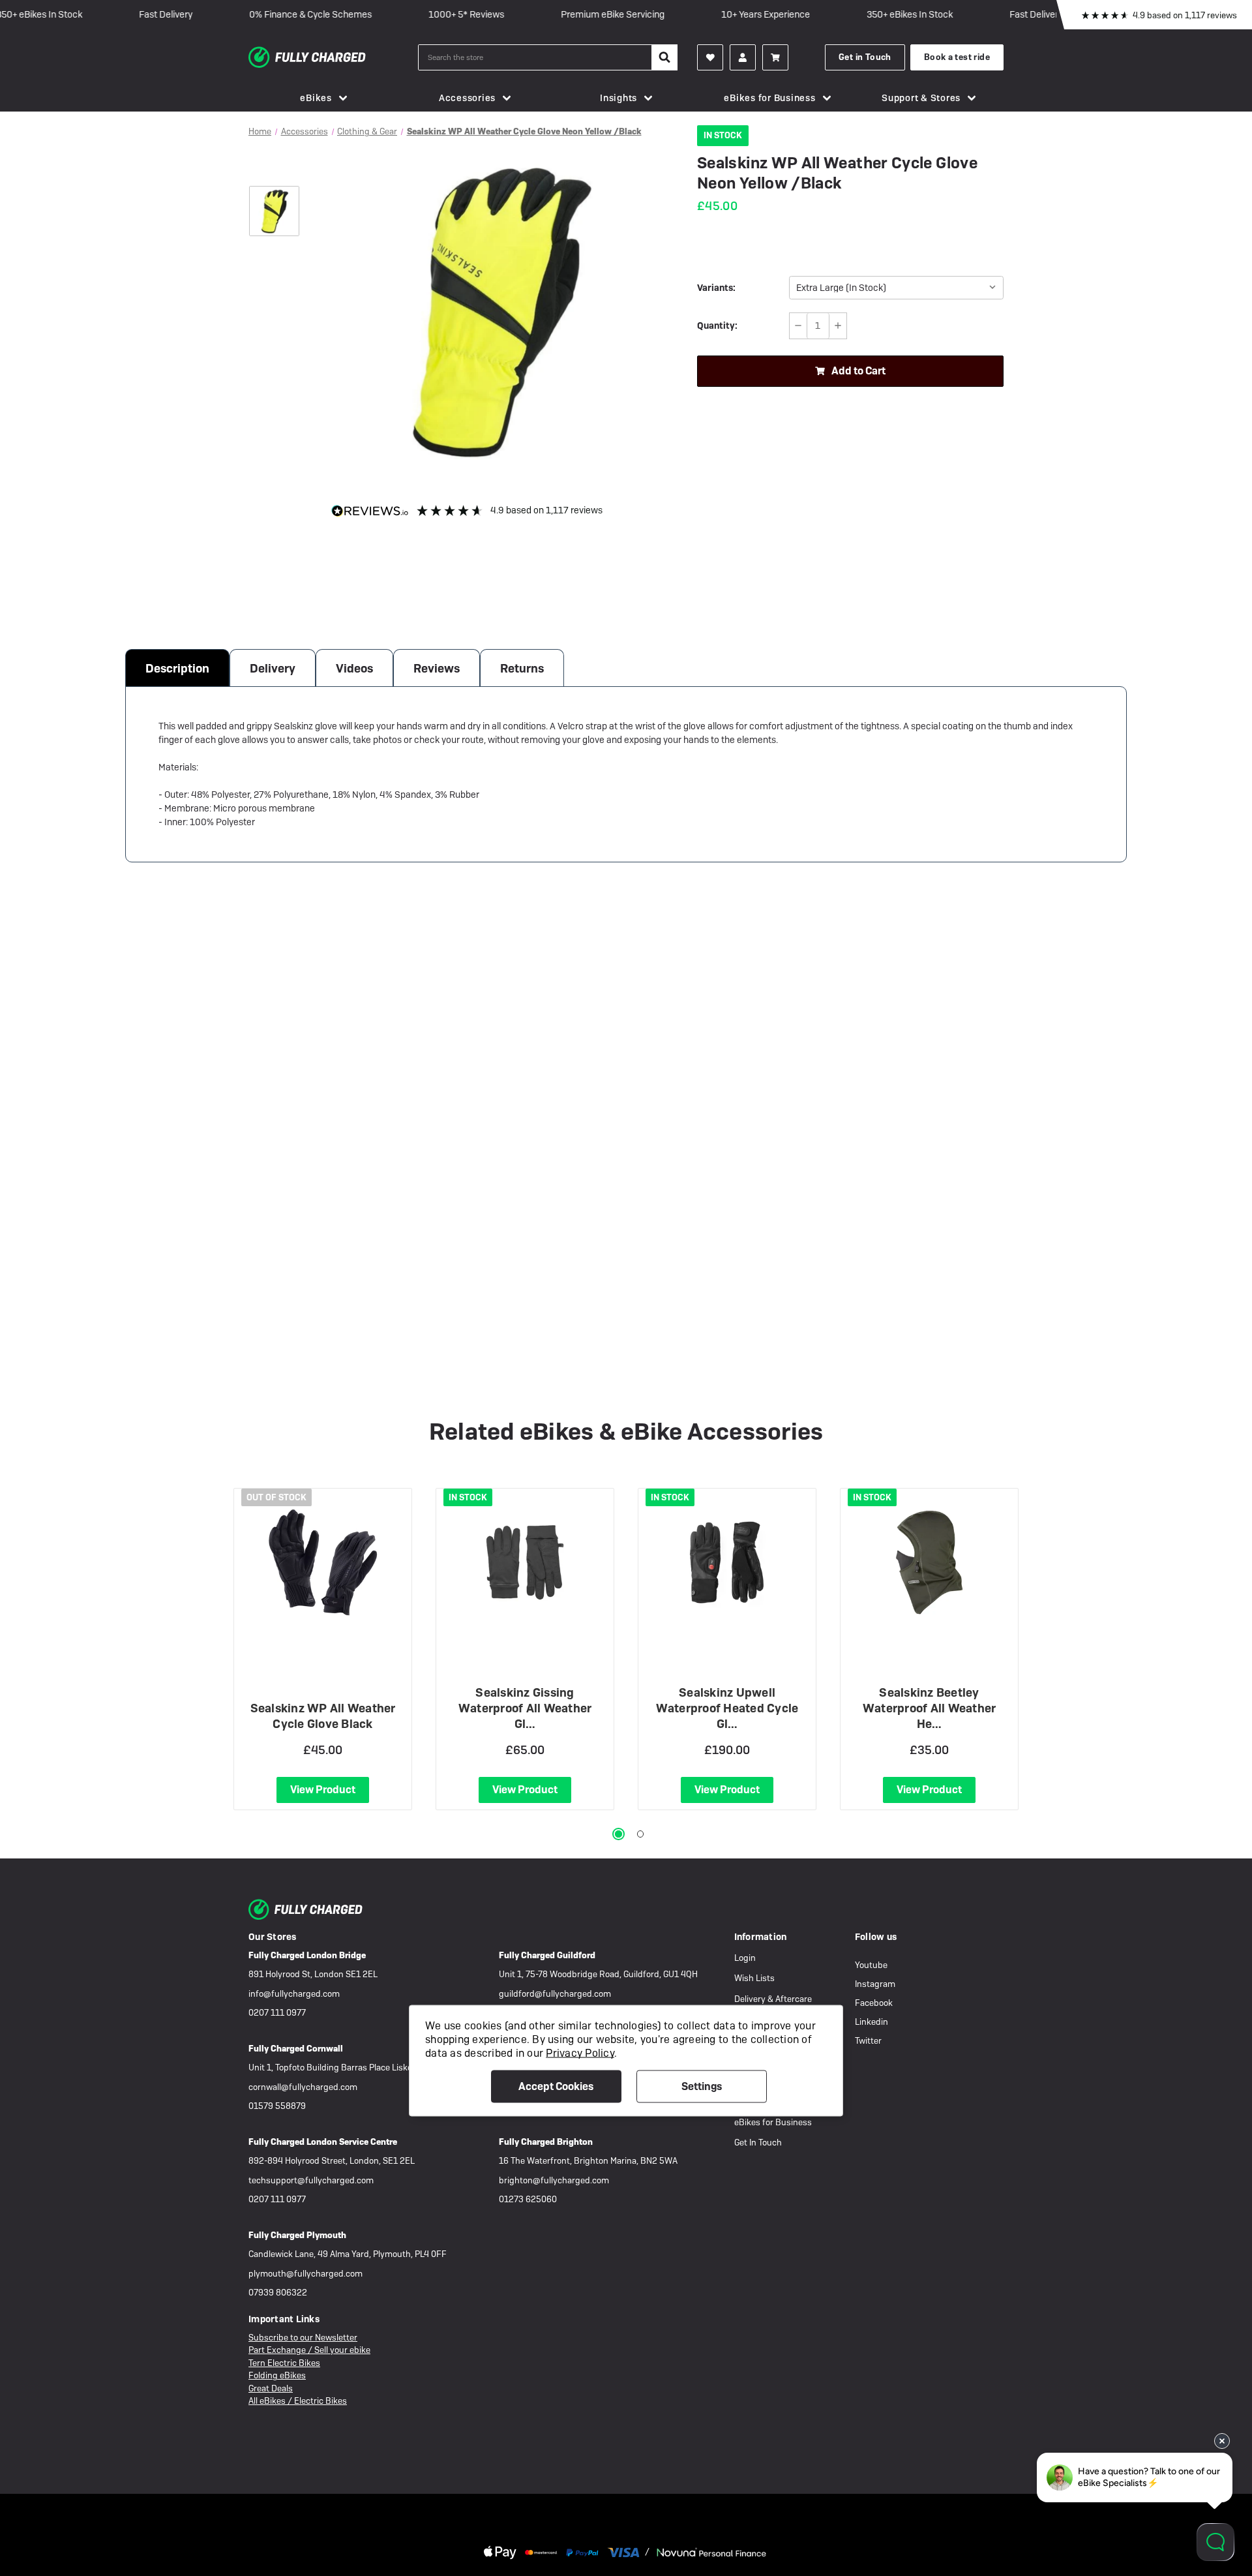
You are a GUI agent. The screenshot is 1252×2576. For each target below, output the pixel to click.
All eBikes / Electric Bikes (298, 2401)
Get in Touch (865, 57)
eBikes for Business (769, 98)
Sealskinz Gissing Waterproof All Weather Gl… (525, 1708)
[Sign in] (743, 57)
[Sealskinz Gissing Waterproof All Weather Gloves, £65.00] (525, 1562)
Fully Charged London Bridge (307, 1955)
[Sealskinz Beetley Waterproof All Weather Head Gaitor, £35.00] (929, 1562)
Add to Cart (858, 371)
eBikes (316, 98)
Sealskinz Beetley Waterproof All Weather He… (930, 1708)
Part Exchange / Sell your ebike (309, 2350)
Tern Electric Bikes (284, 2363)
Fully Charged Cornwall (296, 2049)
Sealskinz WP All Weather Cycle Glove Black (323, 1716)
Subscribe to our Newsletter (303, 2338)
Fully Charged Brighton (546, 2142)
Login (745, 1958)
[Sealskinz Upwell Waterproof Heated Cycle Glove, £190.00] (727, 1562)
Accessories (467, 98)
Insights (619, 98)
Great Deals (271, 2388)
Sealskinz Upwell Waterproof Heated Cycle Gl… (727, 1708)
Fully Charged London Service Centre (323, 2142)
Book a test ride (957, 57)
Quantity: (717, 326)
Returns (522, 668)
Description (177, 668)
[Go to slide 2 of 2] (641, 1834)
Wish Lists (754, 1978)
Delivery (273, 668)
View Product (323, 1790)
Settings (702, 2086)
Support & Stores (921, 98)
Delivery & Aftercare (773, 1999)
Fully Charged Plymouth (297, 2235)
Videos (354, 668)
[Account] (710, 57)
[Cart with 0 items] (775, 57)
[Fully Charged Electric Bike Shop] (333, 57)
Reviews (437, 668)
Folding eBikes (277, 2375)
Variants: (716, 288)
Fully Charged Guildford (547, 1955)
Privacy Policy (580, 2053)
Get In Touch (758, 2143)
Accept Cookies (556, 2086)
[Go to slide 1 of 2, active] (619, 1834)
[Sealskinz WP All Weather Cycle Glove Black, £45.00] (323, 1562)
